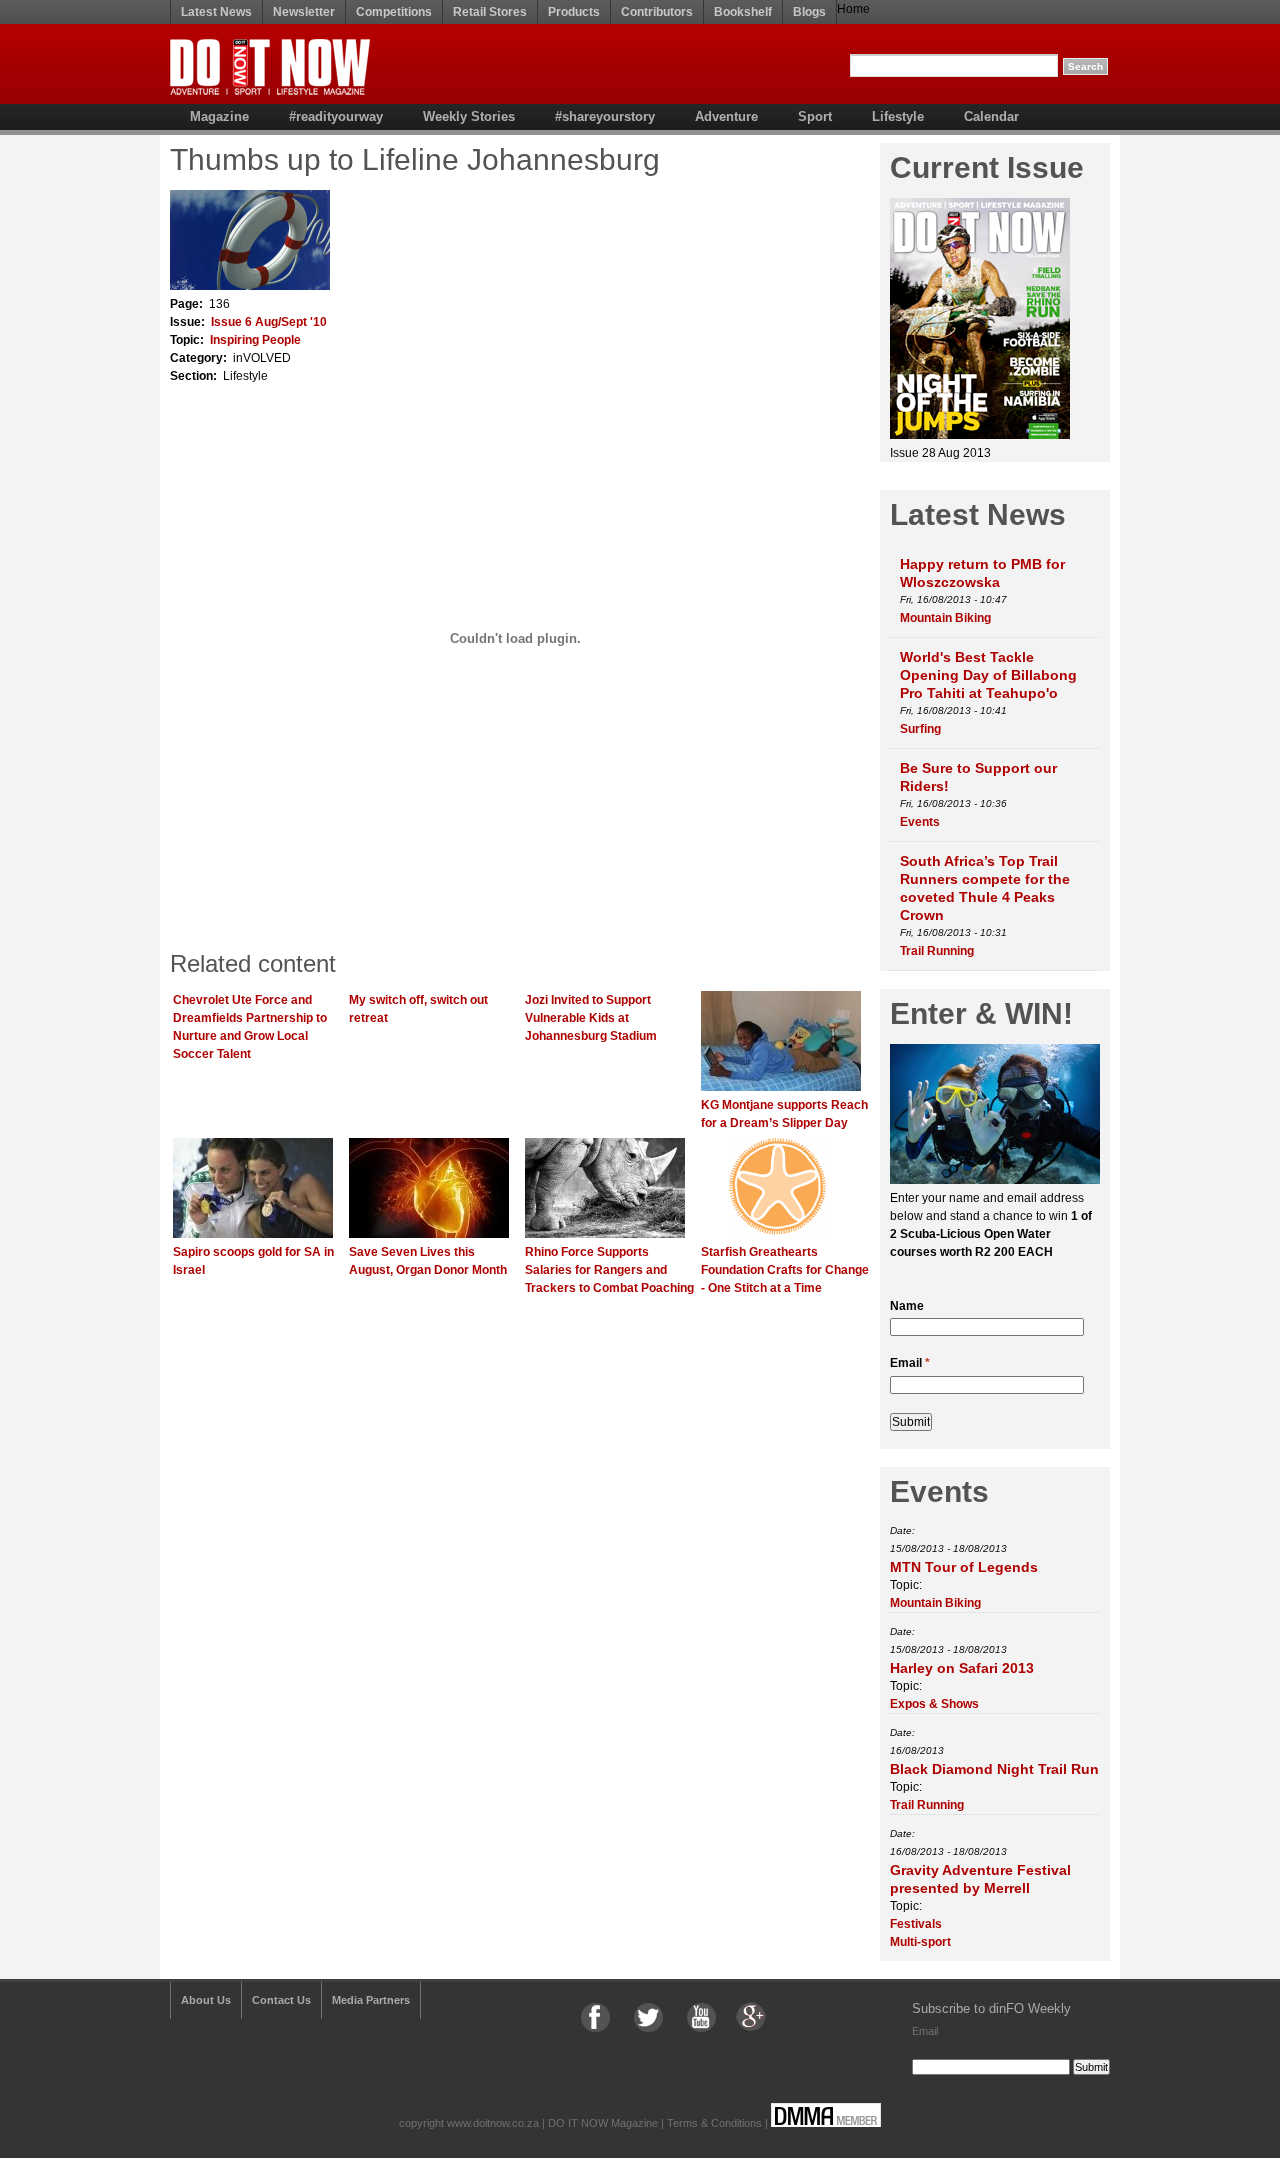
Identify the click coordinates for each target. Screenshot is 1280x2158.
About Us (206, 2000)
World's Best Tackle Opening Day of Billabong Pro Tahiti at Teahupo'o (988, 675)
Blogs (809, 12)
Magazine (219, 116)
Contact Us (281, 2000)
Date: (902, 1530)
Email (910, 1363)
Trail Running (937, 951)
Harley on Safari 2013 (962, 1668)
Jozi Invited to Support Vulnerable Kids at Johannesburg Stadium (591, 1018)
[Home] (270, 91)
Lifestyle (898, 116)
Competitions (394, 12)
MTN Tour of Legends (964, 1567)
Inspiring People (255, 340)
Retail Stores (490, 12)
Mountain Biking (945, 618)
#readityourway (336, 116)
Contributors (657, 12)
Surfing (920, 729)
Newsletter (304, 12)
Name (907, 1306)
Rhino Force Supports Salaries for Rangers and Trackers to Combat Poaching (609, 1270)
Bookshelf (743, 12)
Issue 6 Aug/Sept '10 (269, 322)
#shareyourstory (605, 116)
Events (920, 822)
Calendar (991, 116)
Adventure (726, 116)
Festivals (916, 1924)
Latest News (216, 12)
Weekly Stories (469, 116)
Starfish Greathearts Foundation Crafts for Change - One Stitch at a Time (785, 1270)
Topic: (906, 1585)
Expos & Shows (934, 1704)
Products (574, 12)
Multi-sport (920, 1942)
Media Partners (371, 2000)
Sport (815, 116)
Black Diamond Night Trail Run (994, 1769)
